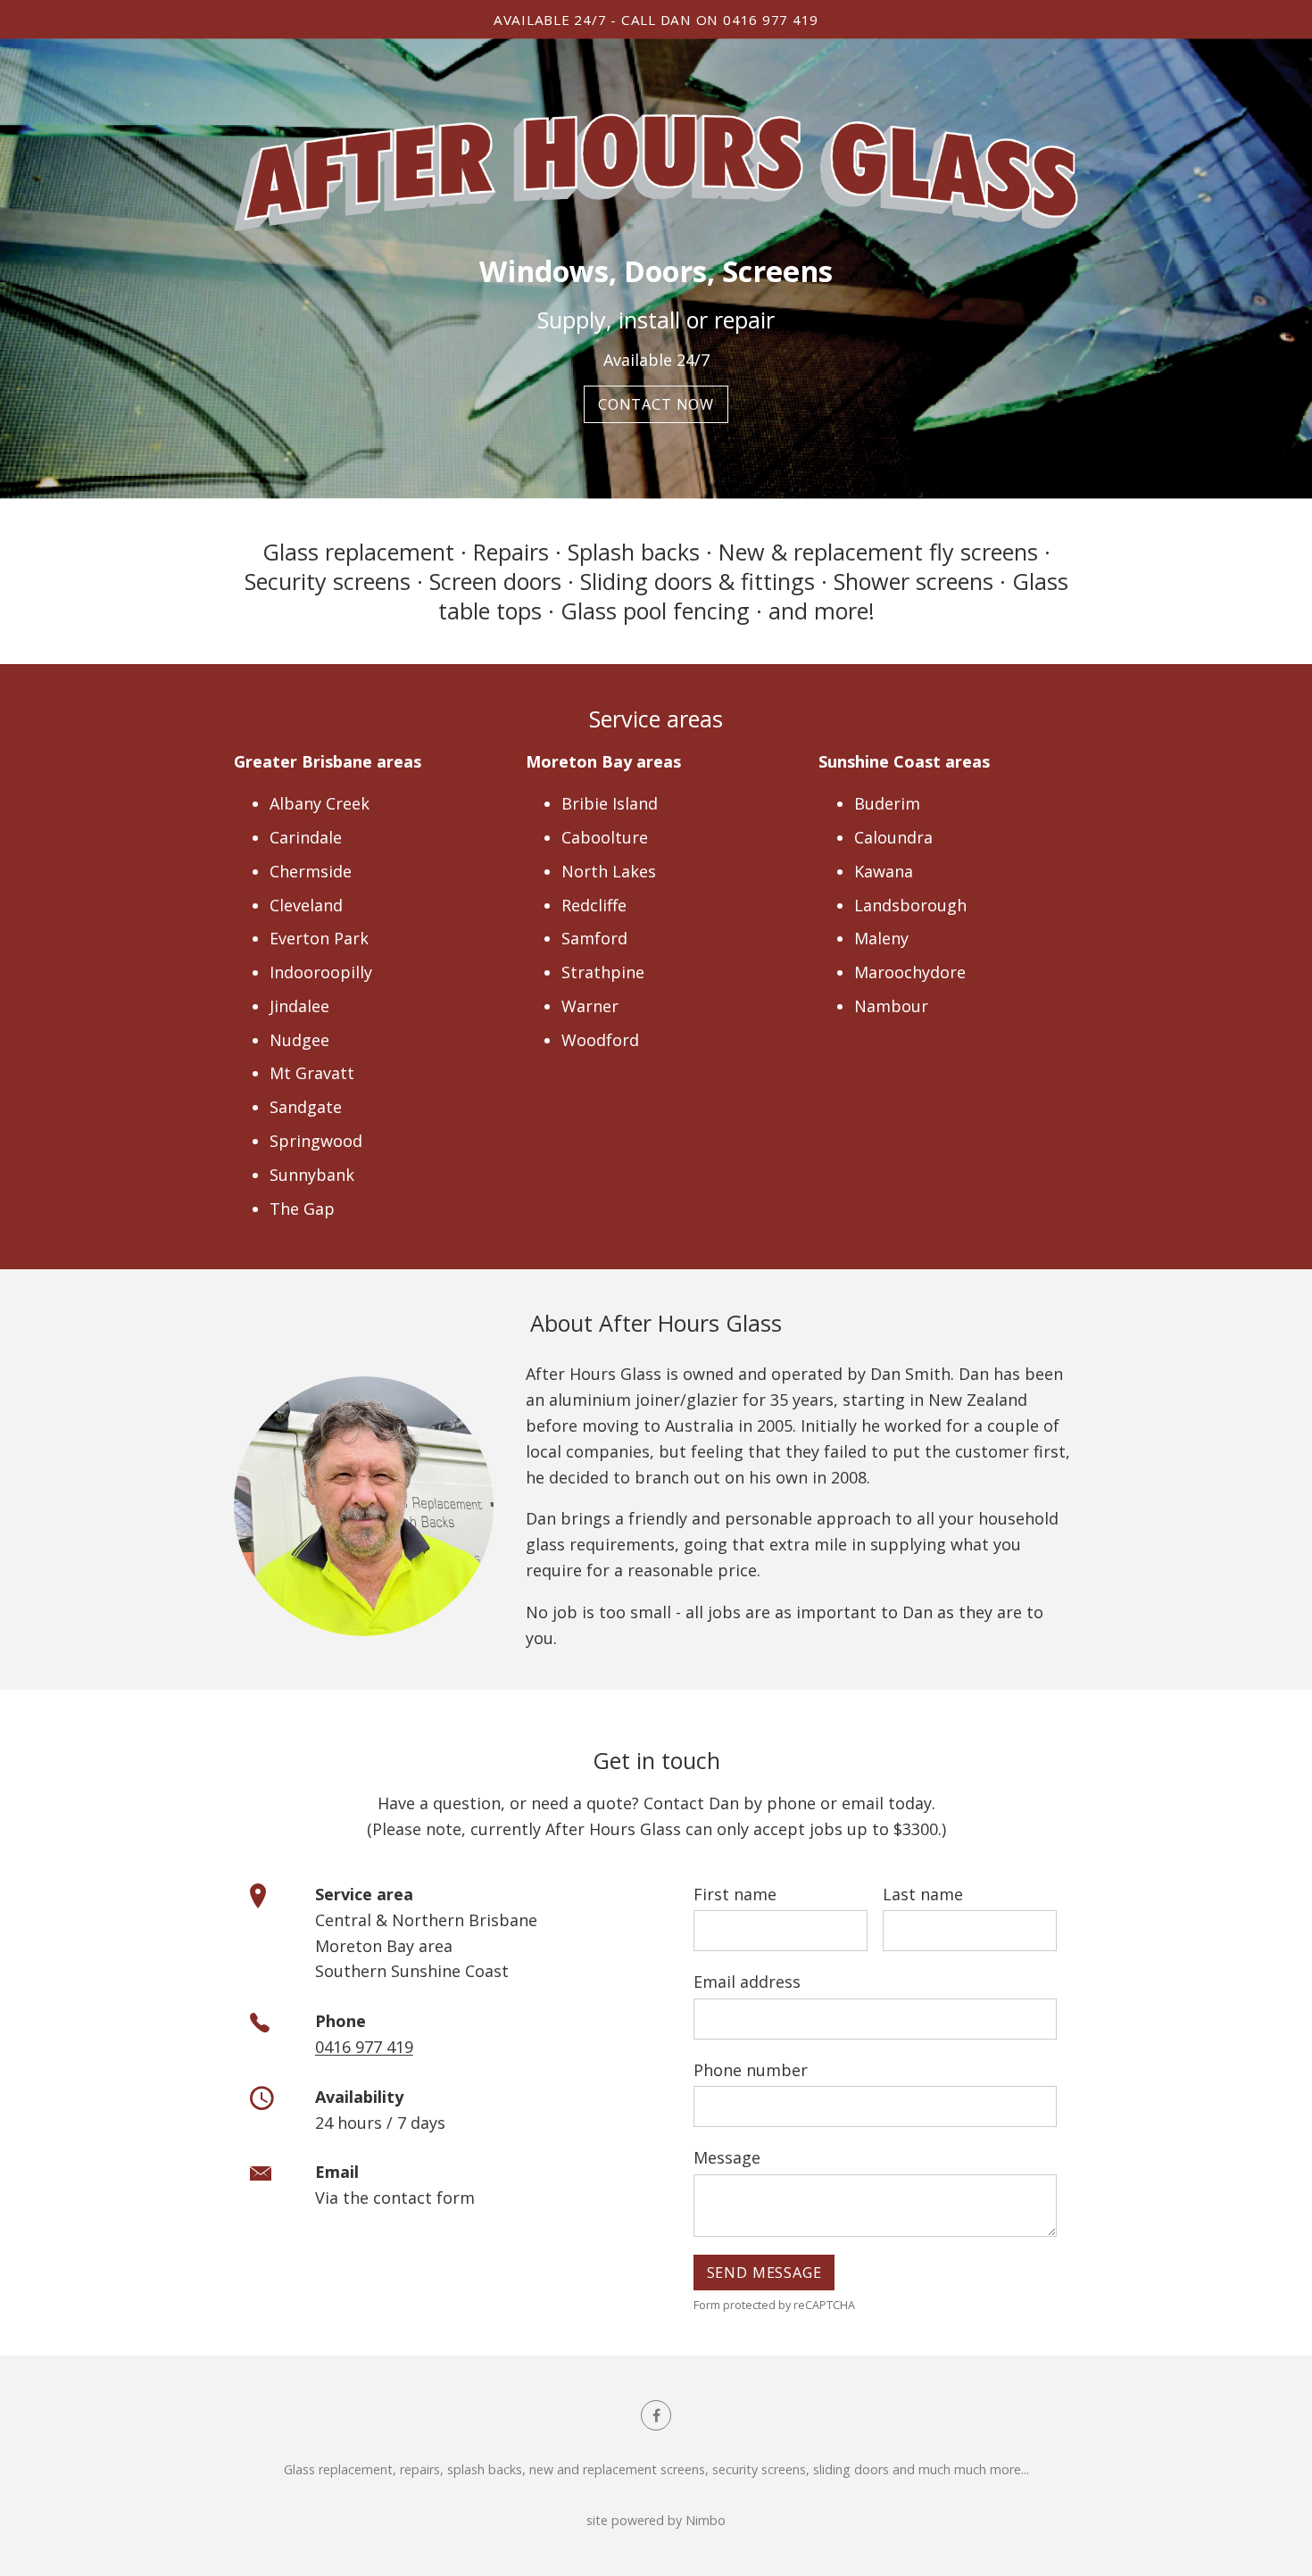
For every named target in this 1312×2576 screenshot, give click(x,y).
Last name (923, 1894)
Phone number (751, 2070)
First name (735, 1894)
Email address (747, 1982)
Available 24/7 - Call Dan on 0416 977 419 (656, 20)
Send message (764, 2273)
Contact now (656, 404)
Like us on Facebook (656, 2415)
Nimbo (706, 2520)
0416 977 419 (364, 2047)
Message (727, 2157)
